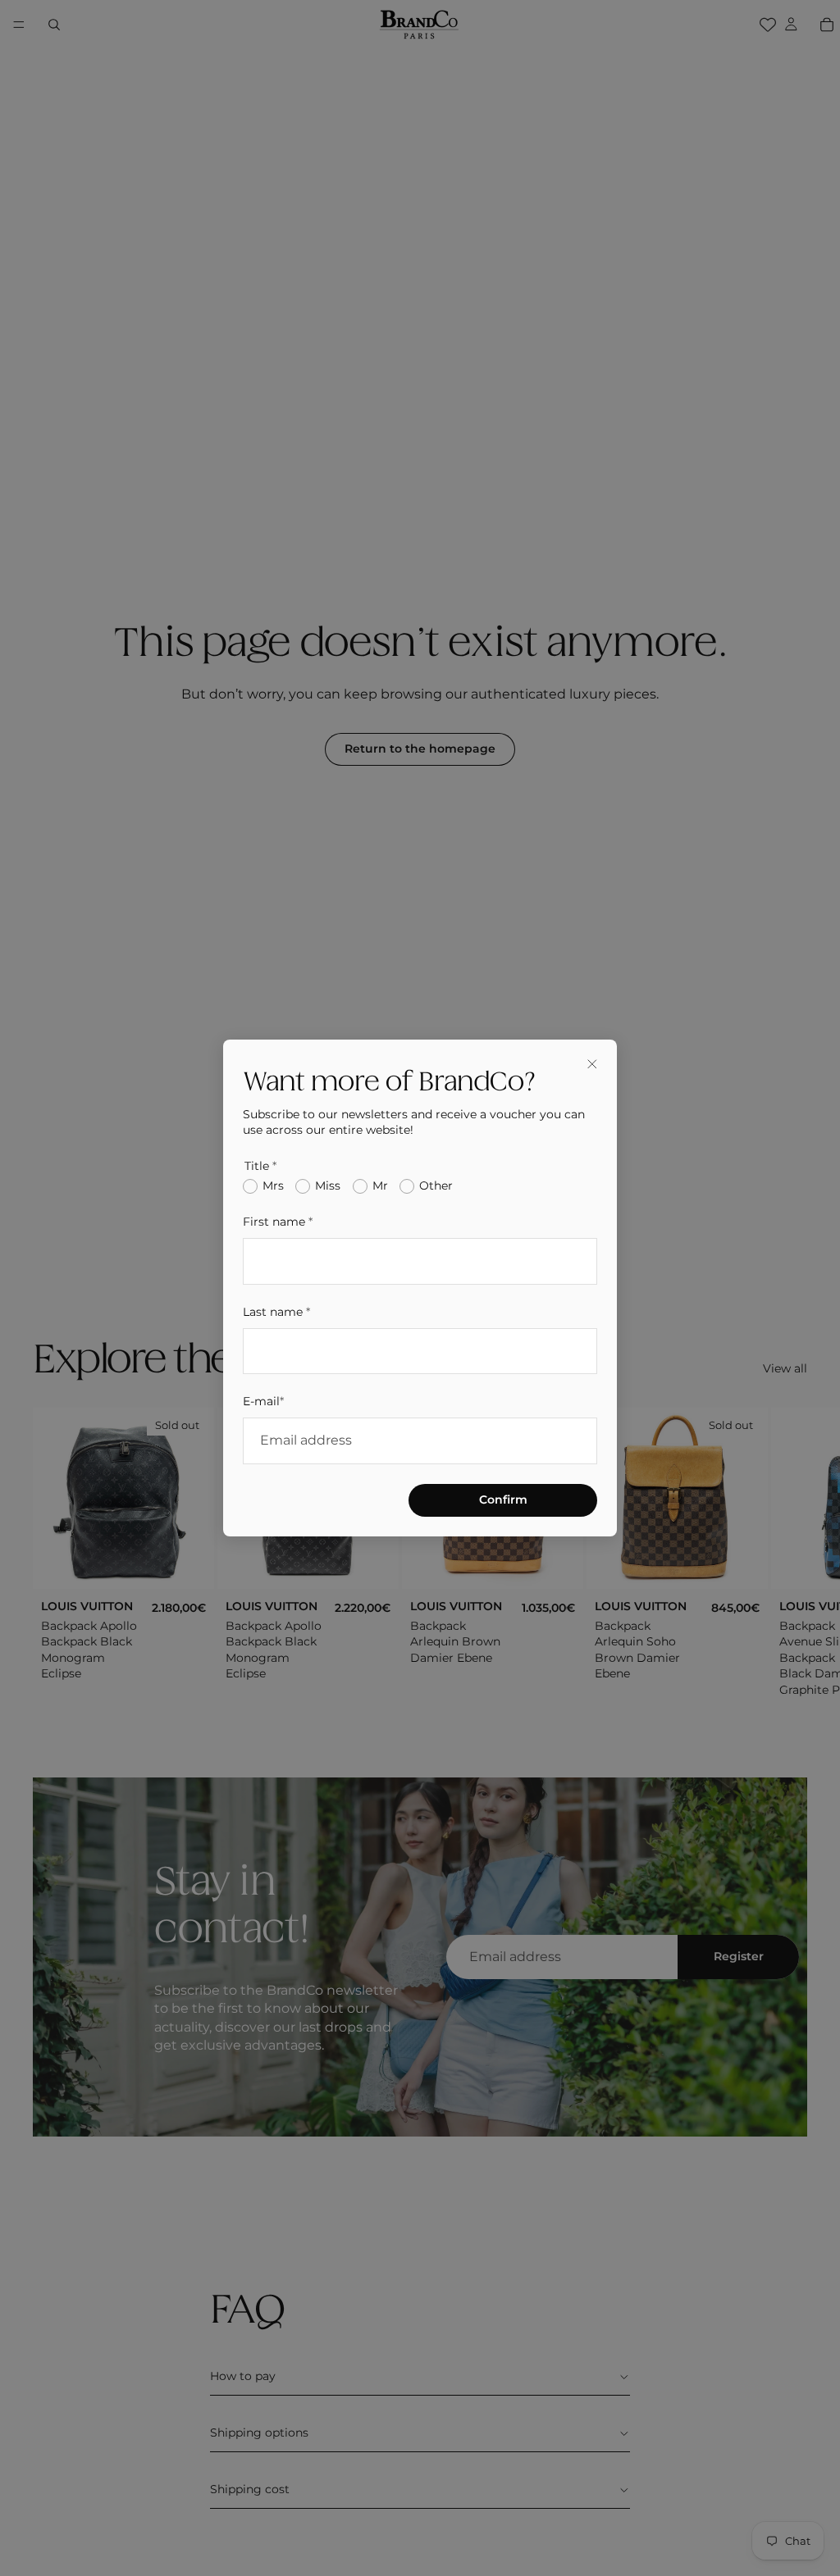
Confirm (503, 1500)
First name (278, 1222)
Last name (276, 1312)
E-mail (263, 1401)
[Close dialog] (592, 1064)
